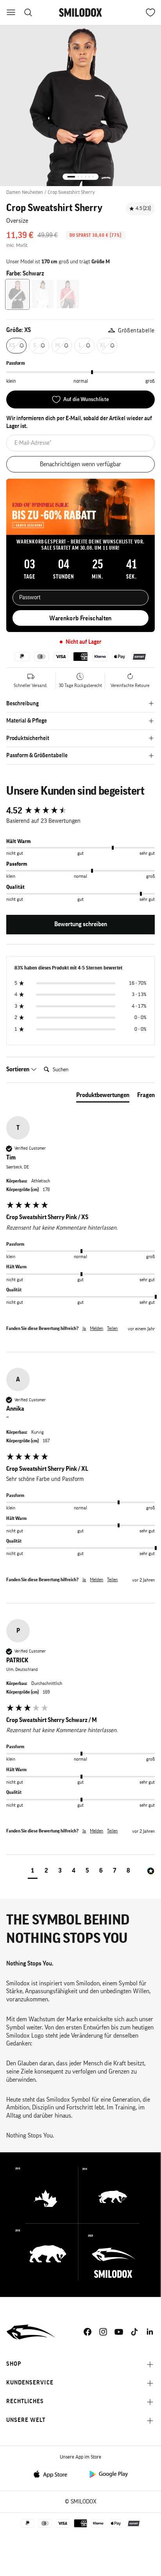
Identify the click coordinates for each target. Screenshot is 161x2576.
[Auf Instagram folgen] (103, 2332)
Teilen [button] (112, 1328)
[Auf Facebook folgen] (88, 2332)
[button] (33, 1872)
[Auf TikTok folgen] (134, 2332)
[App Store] (53, 2474)
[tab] (103, 1097)
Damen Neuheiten (25, 192)
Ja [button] (84, 1328)
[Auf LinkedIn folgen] (150, 2332)
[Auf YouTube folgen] (119, 2332)
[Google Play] (108, 2474)
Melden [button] (97, 1328)
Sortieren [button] (18, 1069)
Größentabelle (136, 331)
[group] (80, 811)
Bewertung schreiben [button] (81, 924)
